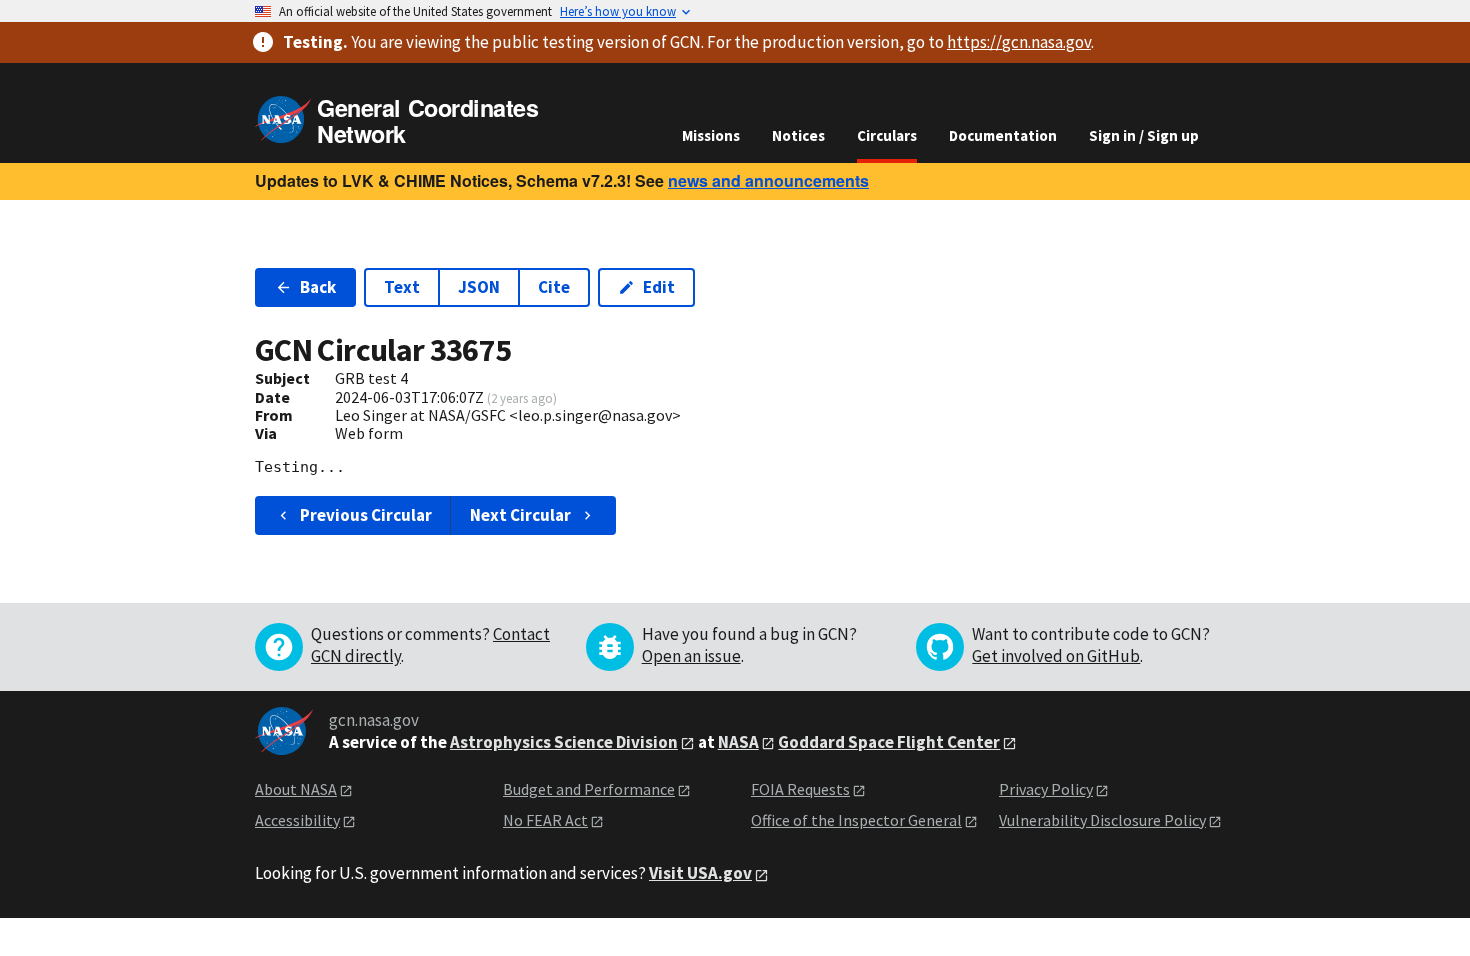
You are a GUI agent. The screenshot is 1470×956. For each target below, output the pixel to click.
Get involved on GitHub (1056, 656)
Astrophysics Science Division (564, 742)
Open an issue (691, 656)
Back (318, 287)
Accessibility (297, 820)
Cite (554, 287)
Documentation (1003, 135)
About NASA (296, 789)
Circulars (887, 135)
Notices (798, 135)
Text (402, 287)
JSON (479, 287)
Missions (711, 135)
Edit (659, 287)
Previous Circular (366, 515)
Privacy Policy (1046, 789)
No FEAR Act (545, 820)
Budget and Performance (589, 789)
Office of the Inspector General (856, 820)
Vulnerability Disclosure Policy (1102, 820)
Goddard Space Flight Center (889, 742)
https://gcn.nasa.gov (1019, 42)
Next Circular (520, 515)
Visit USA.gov (700, 873)
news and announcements (768, 180)
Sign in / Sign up (1144, 135)
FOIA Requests (800, 789)
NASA (738, 742)
